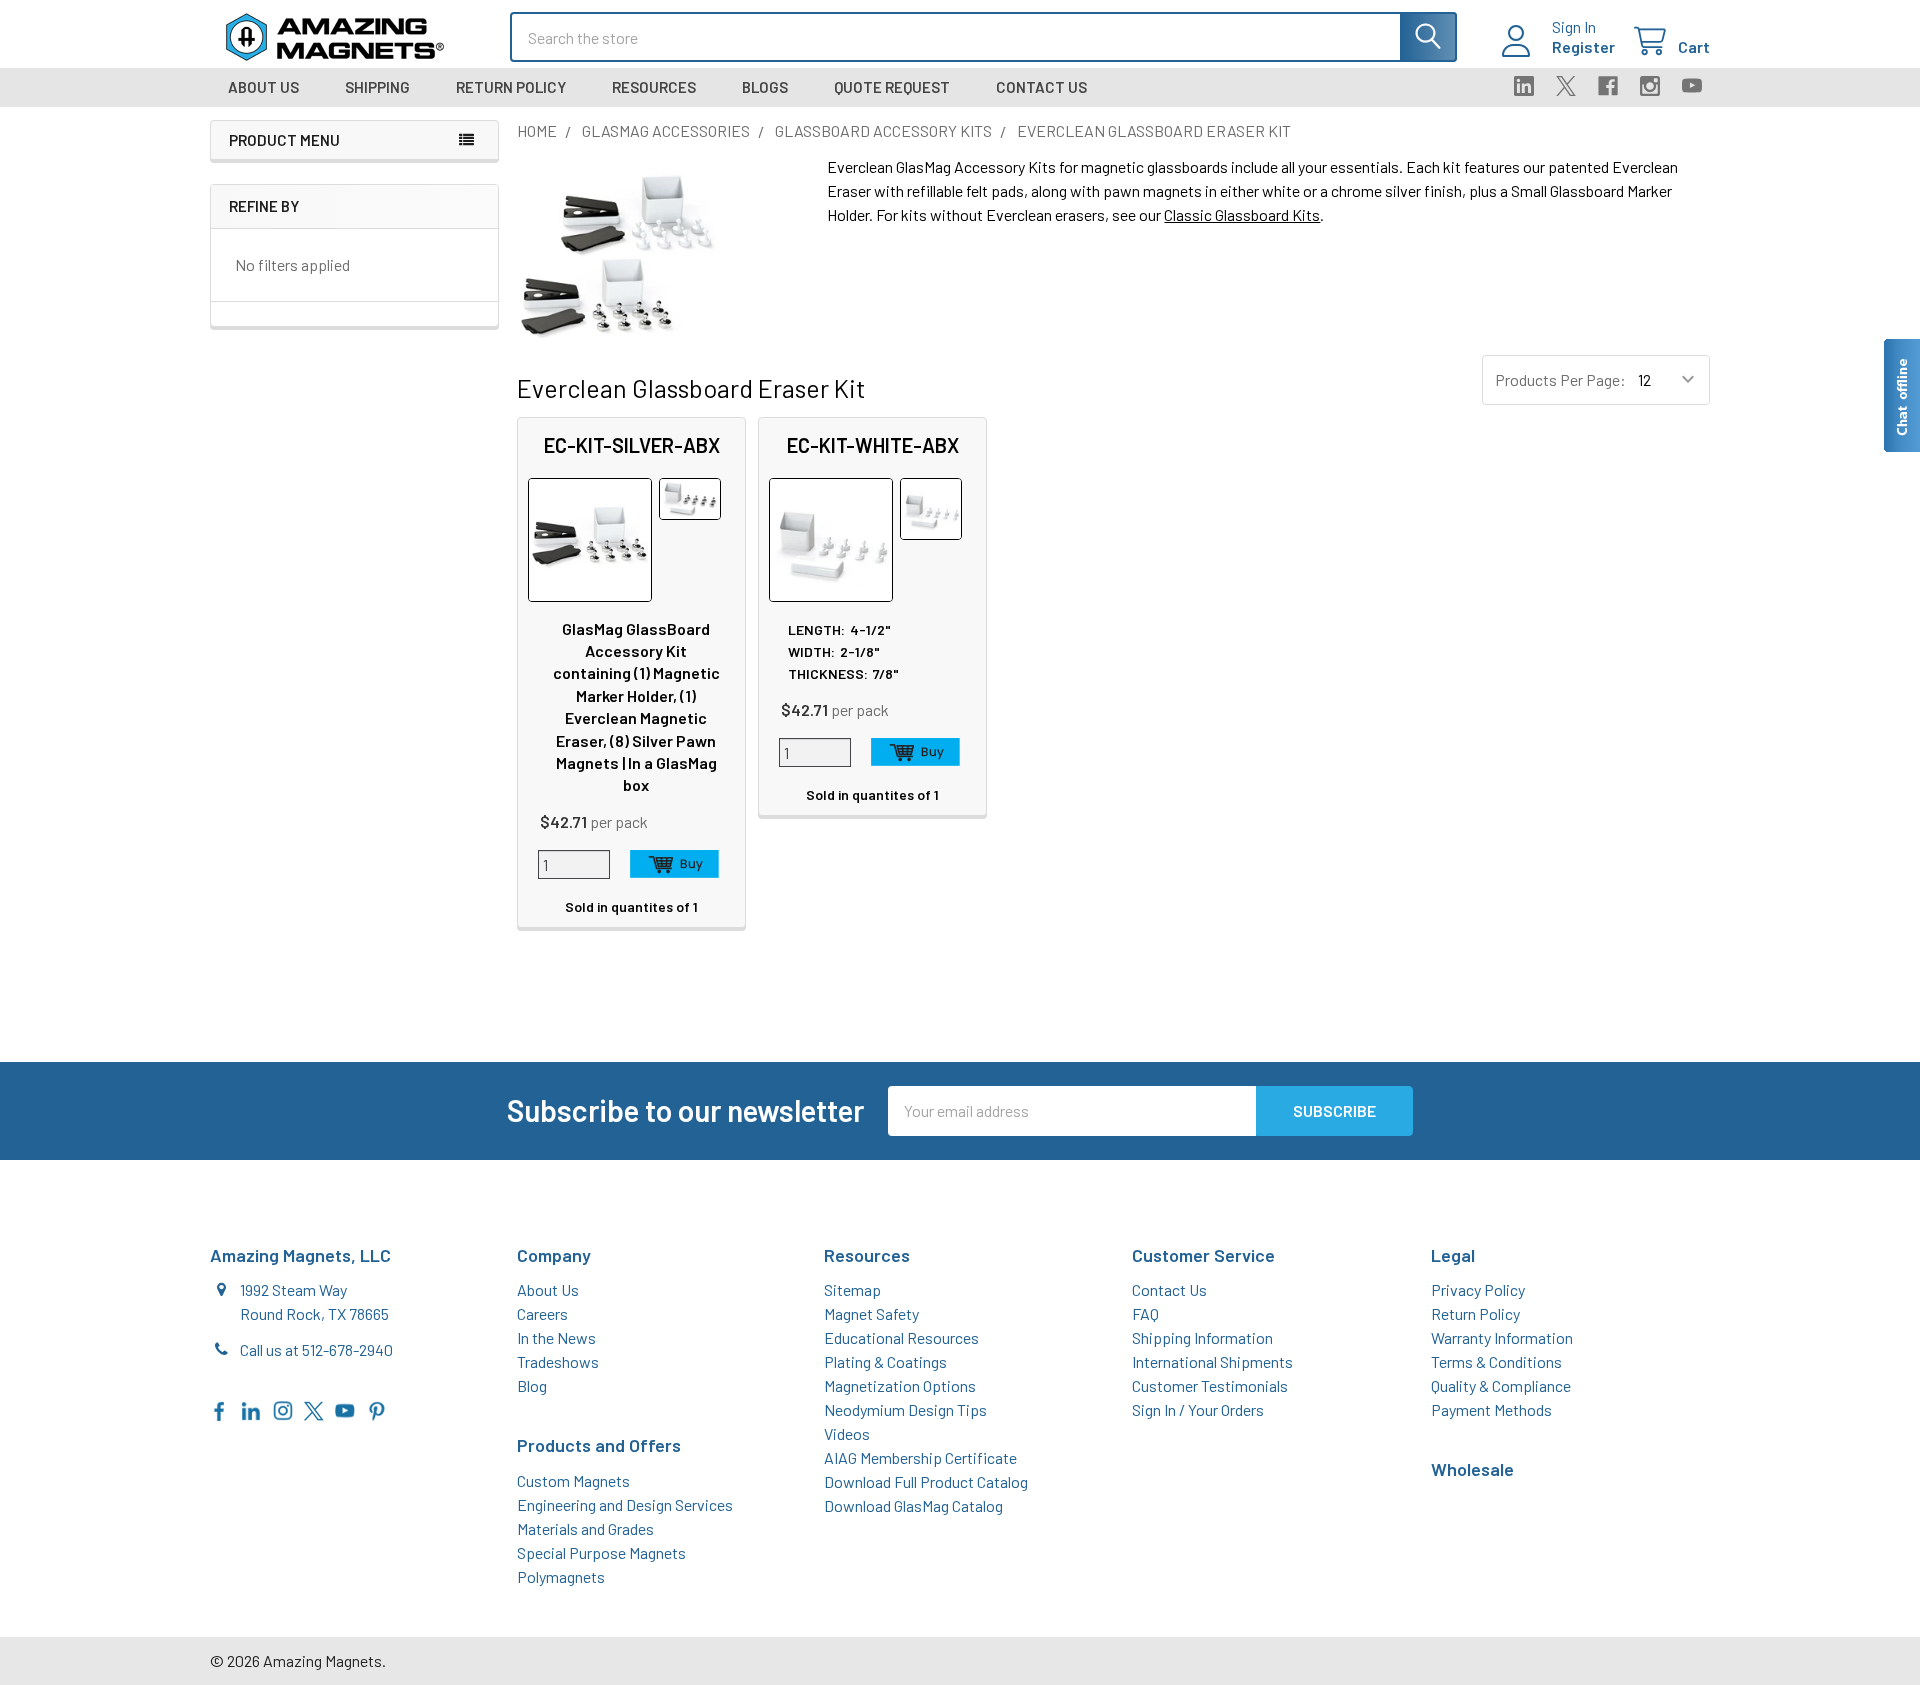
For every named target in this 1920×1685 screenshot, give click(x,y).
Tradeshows (558, 1361)
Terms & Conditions (1496, 1361)
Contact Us (1041, 87)
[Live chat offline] (1901, 395)
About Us (263, 87)
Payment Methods (1491, 1409)
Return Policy (511, 87)
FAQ (1145, 1313)
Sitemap (852, 1289)
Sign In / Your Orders (1198, 1409)
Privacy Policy (1478, 1289)
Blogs (765, 87)
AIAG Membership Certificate (920, 1457)
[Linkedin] (1524, 86)
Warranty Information (1502, 1337)
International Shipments (1212, 1361)
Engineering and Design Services (625, 1504)
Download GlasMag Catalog (913, 1505)
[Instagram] (1650, 86)
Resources (654, 87)
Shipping (377, 87)
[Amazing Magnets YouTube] (345, 1408)
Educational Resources (901, 1337)
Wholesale (1472, 1469)
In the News (556, 1337)
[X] (1566, 86)
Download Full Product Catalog (926, 1481)
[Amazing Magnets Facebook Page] (220, 1408)
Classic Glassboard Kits (1242, 214)
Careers (542, 1313)
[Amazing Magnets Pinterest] (377, 1408)
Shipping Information (1202, 1337)
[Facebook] (1608, 86)
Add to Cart (675, 864)
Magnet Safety (871, 1313)
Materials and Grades (585, 1528)
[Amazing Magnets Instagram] (283, 1408)
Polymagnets (561, 1576)
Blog (532, 1385)
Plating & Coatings (885, 1361)
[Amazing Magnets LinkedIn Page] (251, 1408)
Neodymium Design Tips (905, 1409)
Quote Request (892, 87)
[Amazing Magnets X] (314, 1408)
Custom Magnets (573, 1480)
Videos (847, 1433)
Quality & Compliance (1501, 1385)
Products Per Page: (1560, 379)
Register (1583, 46)
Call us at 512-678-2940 (316, 1349)
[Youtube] (1692, 86)
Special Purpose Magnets (601, 1552)
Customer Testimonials (1210, 1385)
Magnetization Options (900, 1385)
